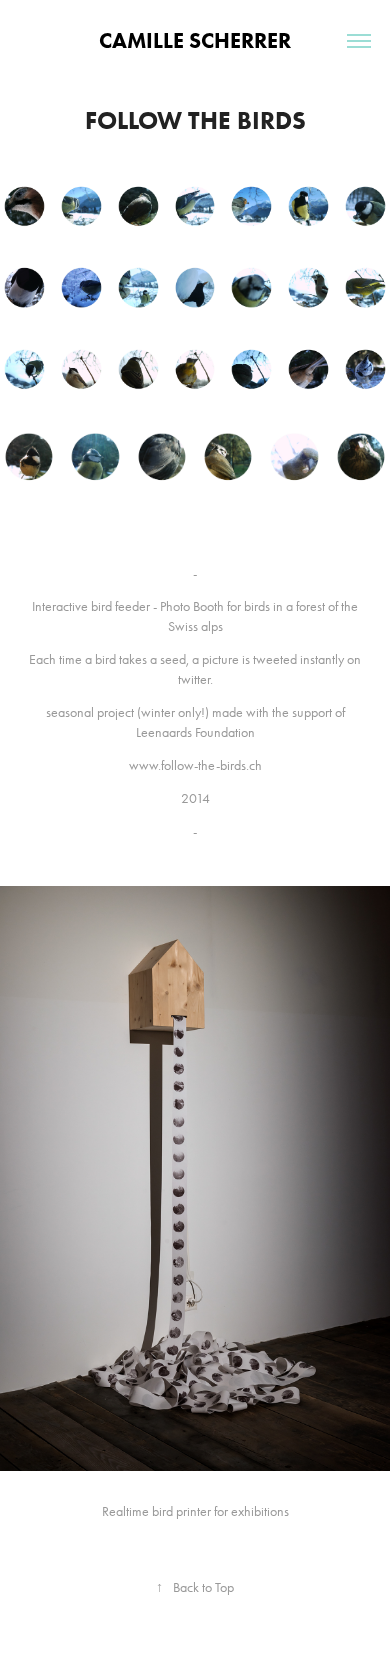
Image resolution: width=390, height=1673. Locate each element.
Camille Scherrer (195, 40)
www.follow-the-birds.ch (195, 765)
